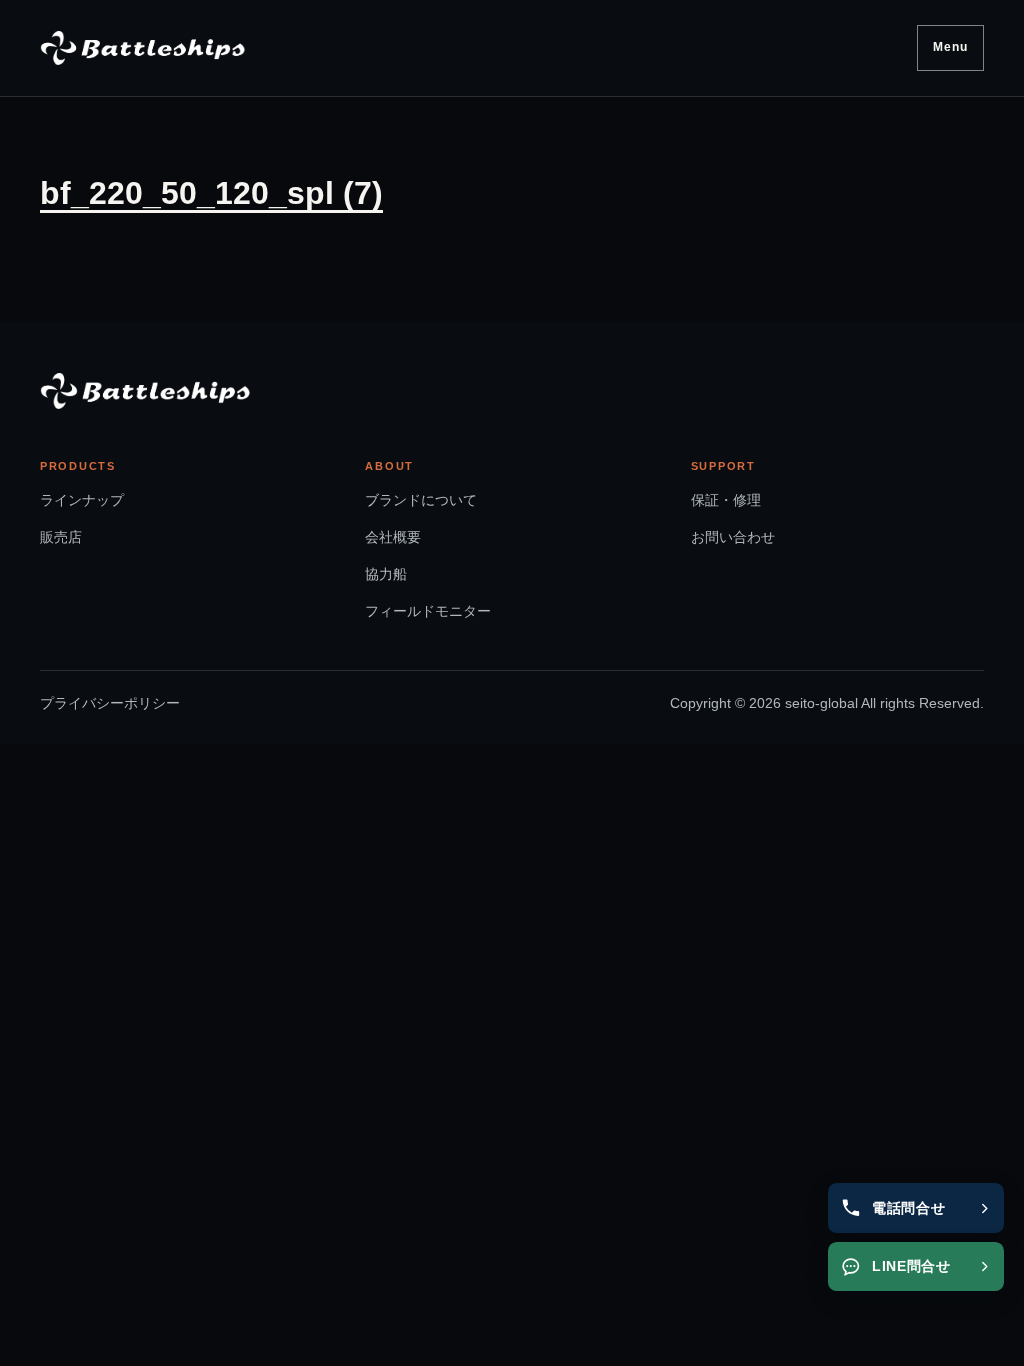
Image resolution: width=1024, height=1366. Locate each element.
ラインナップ (82, 500)
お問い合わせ (733, 537)
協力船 (386, 574)
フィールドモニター (428, 611)
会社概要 (393, 537)
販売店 (61, 537)
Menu (951, 47)
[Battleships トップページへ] (142, 48)
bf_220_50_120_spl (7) (211, 193)
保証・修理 (726, 500)
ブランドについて (421, 500)
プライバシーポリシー (110, 703)
